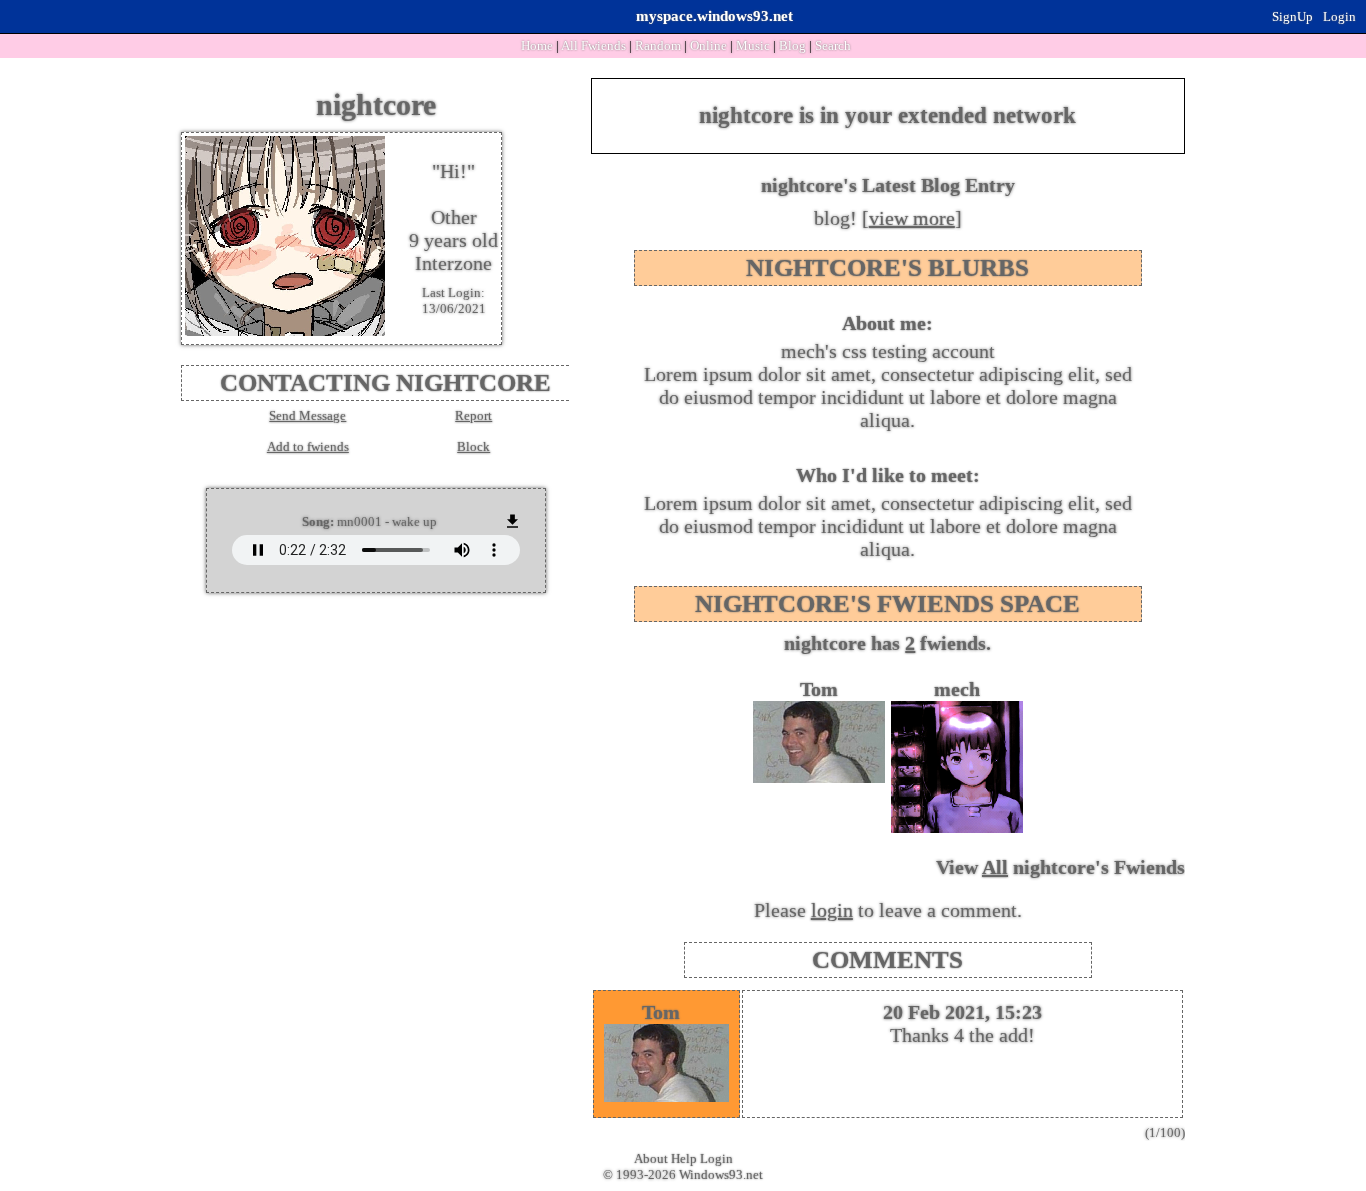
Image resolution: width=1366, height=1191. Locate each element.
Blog (792, 45)
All (593, 45)
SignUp (1292, 16)
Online (708, 45)
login (832, 910)
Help (684, 1158)
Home (537, 45)
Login (1339, 16)
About (651, 1158)
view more (912, 218)
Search (833, 45)
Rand (658, 45)
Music (753, 45)
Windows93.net (721, 1174)
